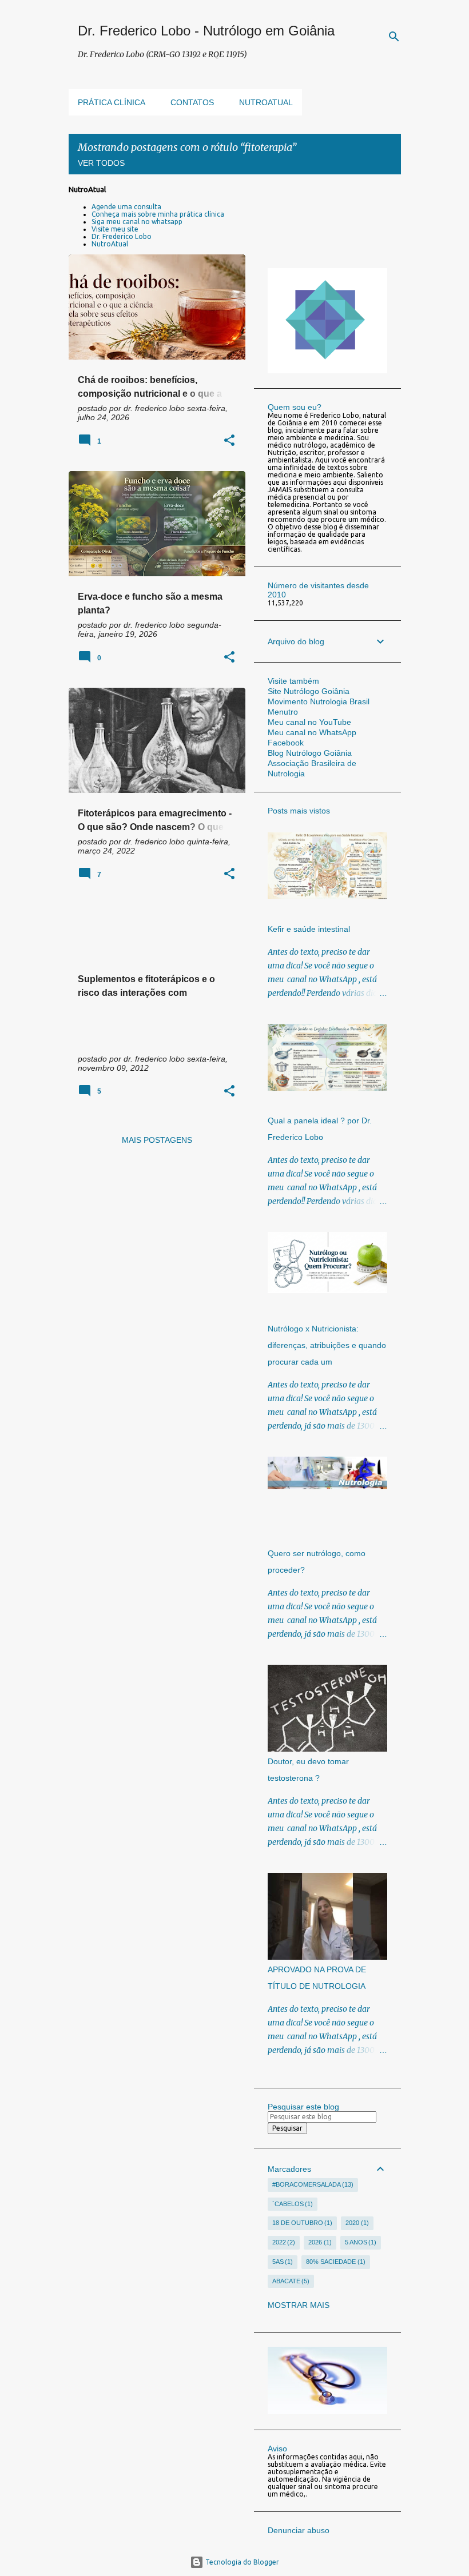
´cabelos (292, 2204)
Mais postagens (157, 1140)
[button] (229, 441)
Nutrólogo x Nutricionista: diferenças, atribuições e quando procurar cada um (327, 1345)
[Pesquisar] (394, 37)
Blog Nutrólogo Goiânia (310, 753)
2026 (319, 2242)
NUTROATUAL (266, 102)
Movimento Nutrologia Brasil (319, 701)
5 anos (360, 2242)
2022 (283, 2242)
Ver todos (101, 163)
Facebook (286, 743)
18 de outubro (301, 2223)
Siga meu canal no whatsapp (137, 222)
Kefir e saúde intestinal (309, 929)
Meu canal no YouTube (309, 722)
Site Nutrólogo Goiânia (309, 691)
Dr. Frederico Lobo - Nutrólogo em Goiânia (206, 31)
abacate (290, 2281)
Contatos (192, 102)
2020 (356, 2223)
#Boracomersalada (312, 2184)
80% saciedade (335, 2262)
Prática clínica (112, 102)
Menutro (283, 712)
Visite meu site (115, 229)
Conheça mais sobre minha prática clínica (158, 214)
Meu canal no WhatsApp (312, 732)
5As (282, 2262)
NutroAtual (110, 244)
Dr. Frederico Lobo (122, 236)
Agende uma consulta (126, 207)
